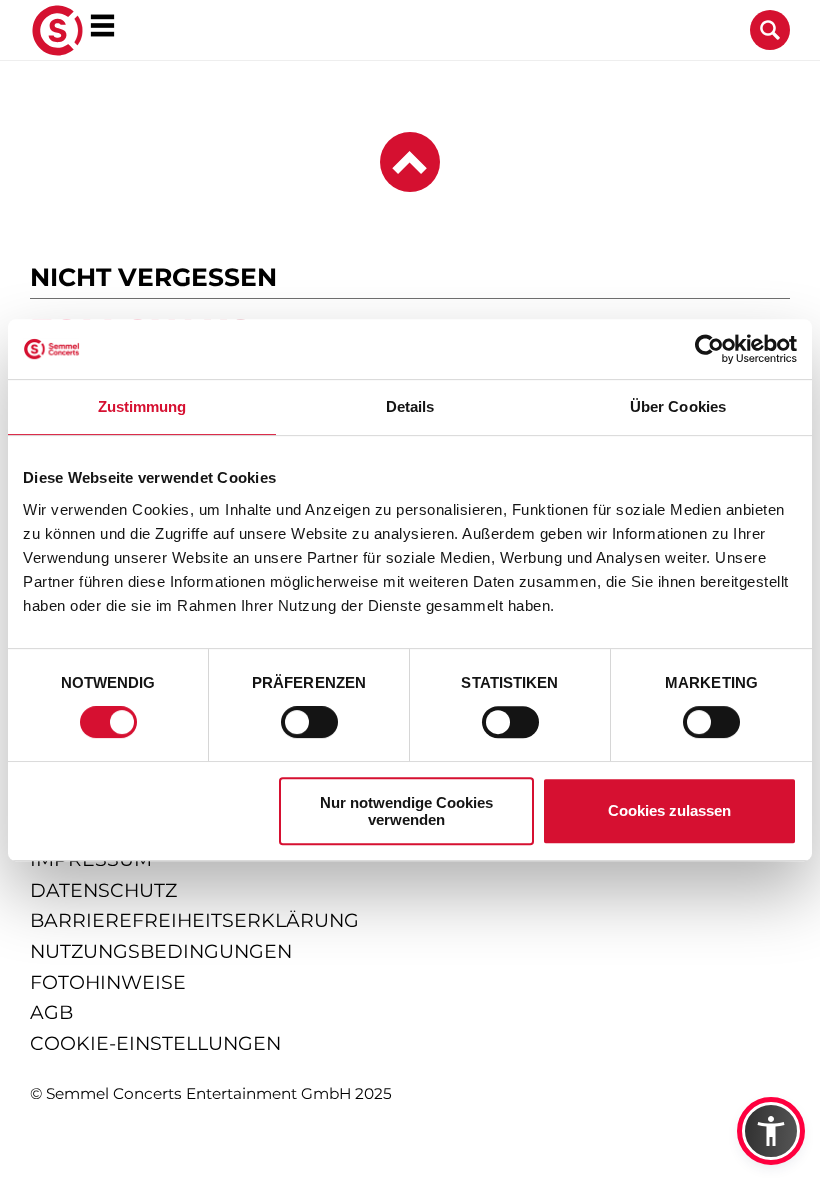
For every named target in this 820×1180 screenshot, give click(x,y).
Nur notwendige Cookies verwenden (406, 811)
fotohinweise (108, 982)
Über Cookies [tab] (678, 406)
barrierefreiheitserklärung (194, 920)
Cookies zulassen (669, 810)
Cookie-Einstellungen (155, 1043)
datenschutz (103, 890)
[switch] (309, 722)
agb (51, 1012)
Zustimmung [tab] (142, 406)
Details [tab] (410, 406)
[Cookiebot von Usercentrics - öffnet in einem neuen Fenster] (709, 349)
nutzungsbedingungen (161, 951)
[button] (771, 1131)
